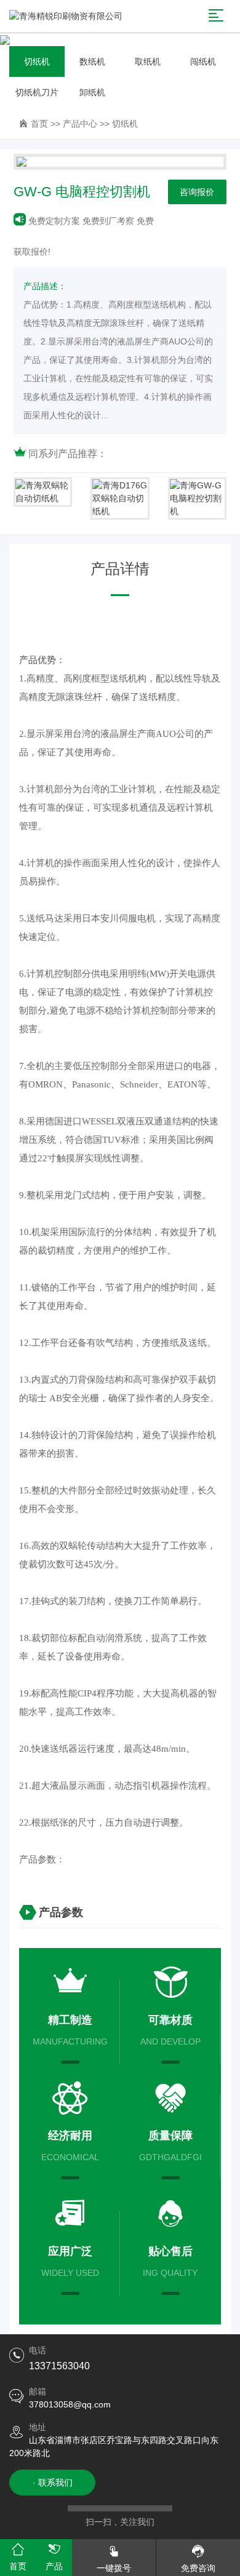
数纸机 (92, 62)
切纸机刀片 (37, 92)
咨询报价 (197, 192)
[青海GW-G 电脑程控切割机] (197, 499)
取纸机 (148, 62)
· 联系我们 (53, 2483)
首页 (39, 124)
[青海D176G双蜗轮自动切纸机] (120, 499)
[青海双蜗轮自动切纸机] (43, 492)
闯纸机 (203, 62)
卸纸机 (92, 92)
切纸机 (37, 62)
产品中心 (80, 124)
